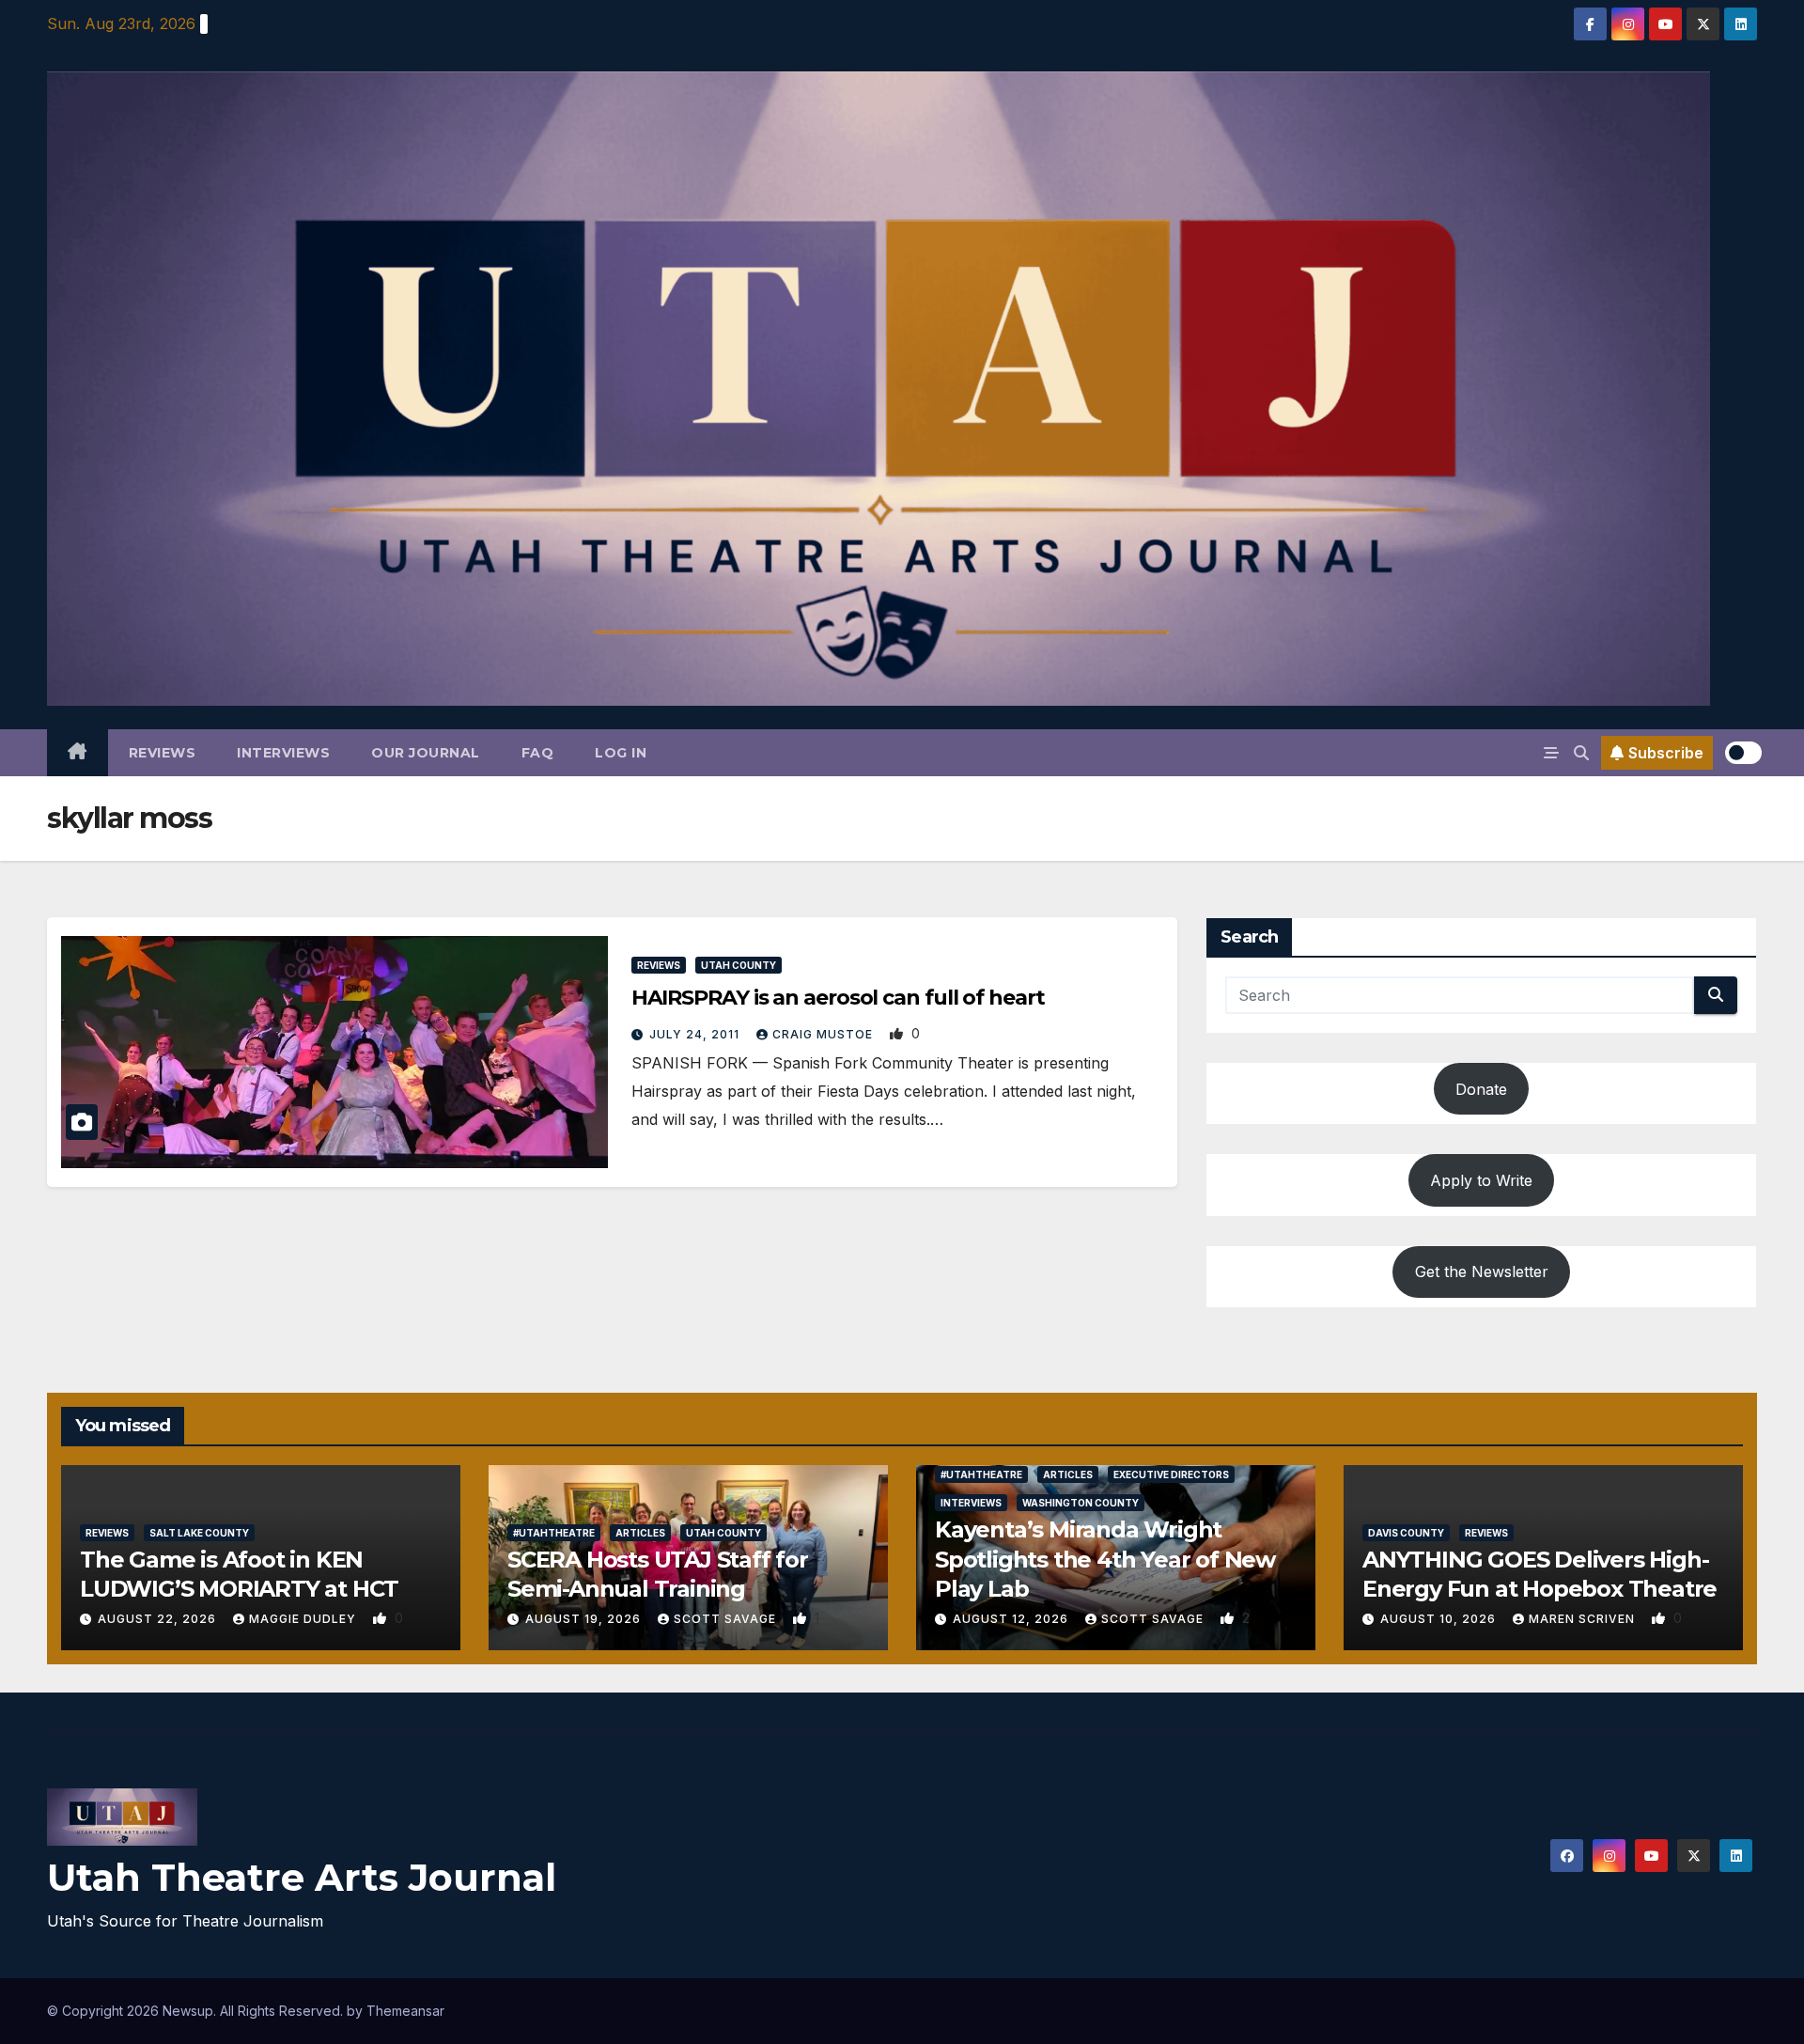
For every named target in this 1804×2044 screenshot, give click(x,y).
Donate (1481, 1089)
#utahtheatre (554, 1533)
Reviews (163, 753)
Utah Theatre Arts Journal (302, 1877)
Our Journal (426, 753)
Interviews (283, 753)
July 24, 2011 (696, 1034)
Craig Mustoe (824, 1034)
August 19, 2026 (585, 1619)
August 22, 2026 (159, 1619)
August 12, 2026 (1012, 1619)
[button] (1581, 753)
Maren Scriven (1584, 1619)
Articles (640, 1533)
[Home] (78, 753)
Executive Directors (1171, 1474)
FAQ (538, 753)
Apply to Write (1481, 1180)
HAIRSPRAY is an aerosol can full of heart (838, 998)
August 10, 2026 (1440, 1619)
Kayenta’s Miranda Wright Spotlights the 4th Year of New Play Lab (1105, 1559)
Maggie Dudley (304, 1619)
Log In (621, 753)
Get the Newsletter (1482, 1272)
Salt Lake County (199, 1533)
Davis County (1406, 1533)
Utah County (739, 965)
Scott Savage (727, 1619)
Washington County (1081, 1503)
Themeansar (405, 2011)
